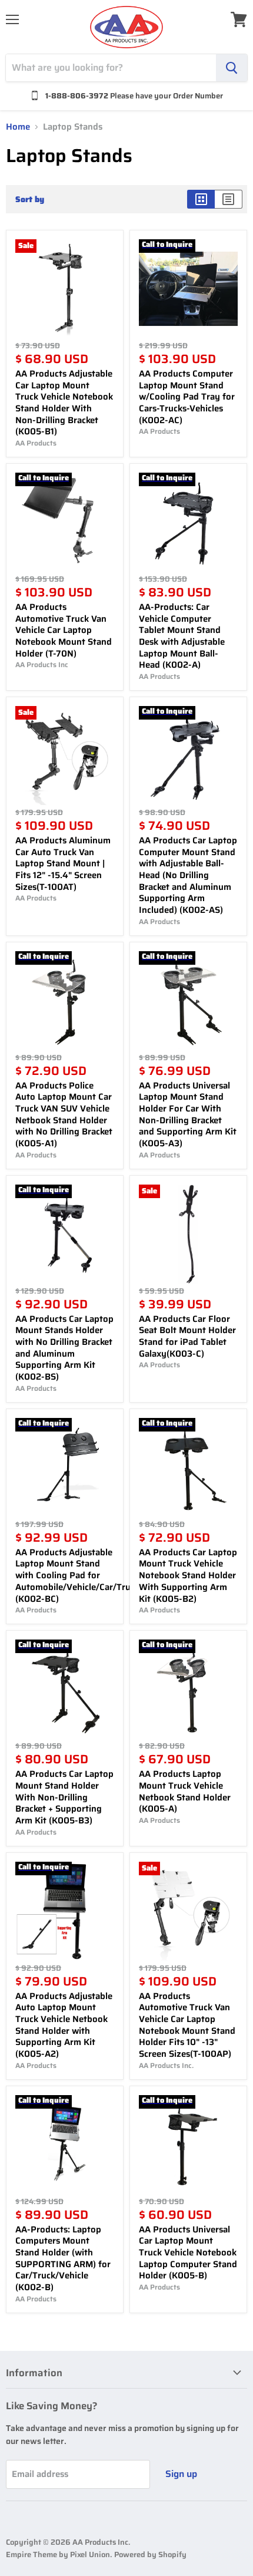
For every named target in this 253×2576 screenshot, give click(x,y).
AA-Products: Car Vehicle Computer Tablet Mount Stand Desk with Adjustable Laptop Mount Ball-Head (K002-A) (182, 636)
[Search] (232, 68)
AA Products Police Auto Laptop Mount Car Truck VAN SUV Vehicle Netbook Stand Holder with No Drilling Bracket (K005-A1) (64, 1114)
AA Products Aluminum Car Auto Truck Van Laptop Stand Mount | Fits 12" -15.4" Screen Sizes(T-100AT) (63, 864)
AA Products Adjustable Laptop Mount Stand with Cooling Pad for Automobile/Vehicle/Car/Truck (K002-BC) (77, 1576)
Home (18, 127)
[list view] (229, 199)
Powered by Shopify (150, 2554)
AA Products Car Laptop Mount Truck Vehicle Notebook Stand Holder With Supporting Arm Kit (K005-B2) (188, 1576)
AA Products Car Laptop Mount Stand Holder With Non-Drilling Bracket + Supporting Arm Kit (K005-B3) (64, 1797)
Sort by (30, 199)
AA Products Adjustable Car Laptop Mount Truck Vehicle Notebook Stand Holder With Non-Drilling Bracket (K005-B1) (64, 403)
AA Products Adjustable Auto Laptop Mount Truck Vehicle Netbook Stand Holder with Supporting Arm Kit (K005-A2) (64, 2025)
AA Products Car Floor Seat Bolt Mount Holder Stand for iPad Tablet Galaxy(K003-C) (187, 1336)
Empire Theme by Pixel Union (58, 2554)
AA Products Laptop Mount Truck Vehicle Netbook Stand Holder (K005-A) (185, 1791)
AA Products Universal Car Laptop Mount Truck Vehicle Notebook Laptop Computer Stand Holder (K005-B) (188, 2253)
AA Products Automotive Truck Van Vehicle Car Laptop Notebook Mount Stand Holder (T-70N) (64, 630)
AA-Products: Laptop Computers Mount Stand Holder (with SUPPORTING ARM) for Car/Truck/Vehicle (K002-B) (63, 2258)
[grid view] (201, 199)
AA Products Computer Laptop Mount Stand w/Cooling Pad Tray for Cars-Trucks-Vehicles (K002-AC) (187, 397)
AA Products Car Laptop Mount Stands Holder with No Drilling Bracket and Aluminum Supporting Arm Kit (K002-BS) (64, 1348)
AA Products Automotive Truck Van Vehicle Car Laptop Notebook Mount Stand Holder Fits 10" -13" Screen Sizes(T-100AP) (187, 2025)
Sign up (181, 2474)
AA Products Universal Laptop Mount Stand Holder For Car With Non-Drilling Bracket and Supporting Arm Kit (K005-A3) (188, 1114)
